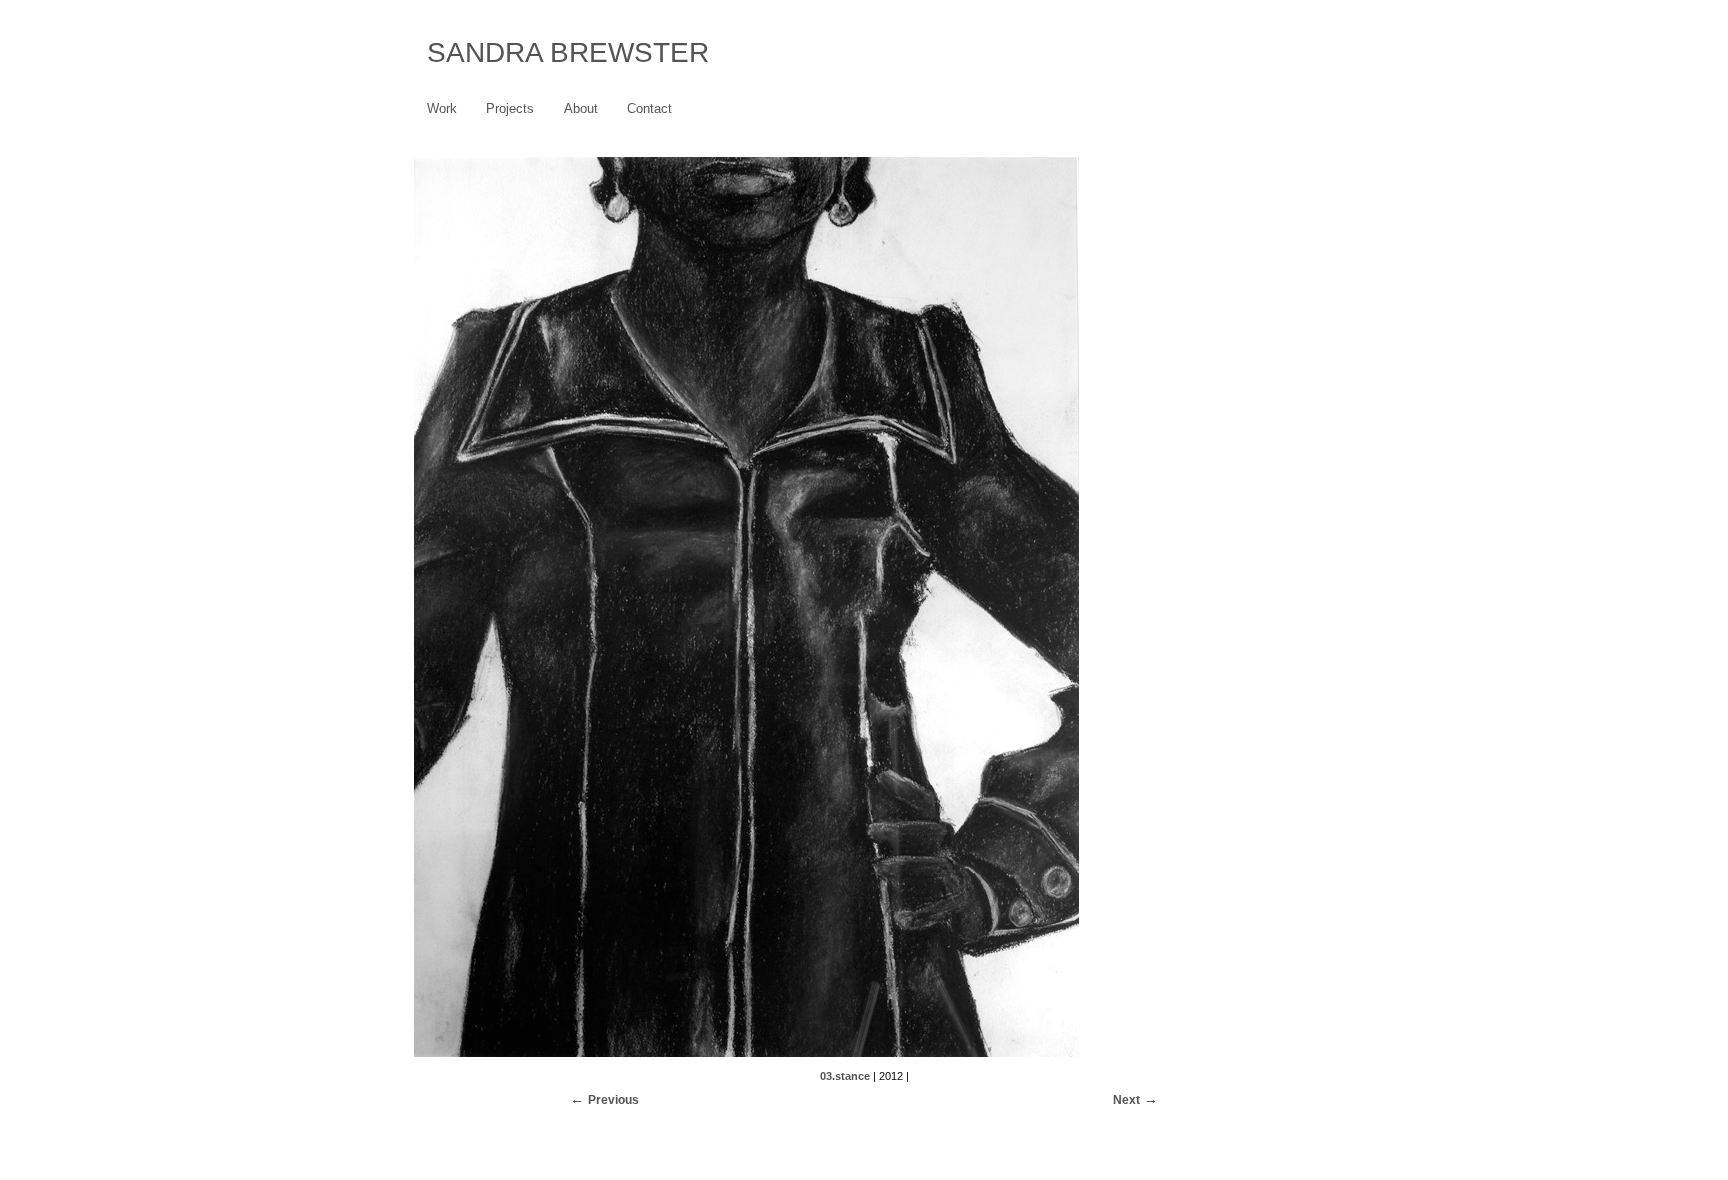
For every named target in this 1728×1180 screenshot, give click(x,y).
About (581, 108)
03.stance (845, 1076)
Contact (649, 108)
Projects (510, 108)
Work (442, 108)
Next (1126, 1100)
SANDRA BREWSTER (568, 52)
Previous (613, 1100)
